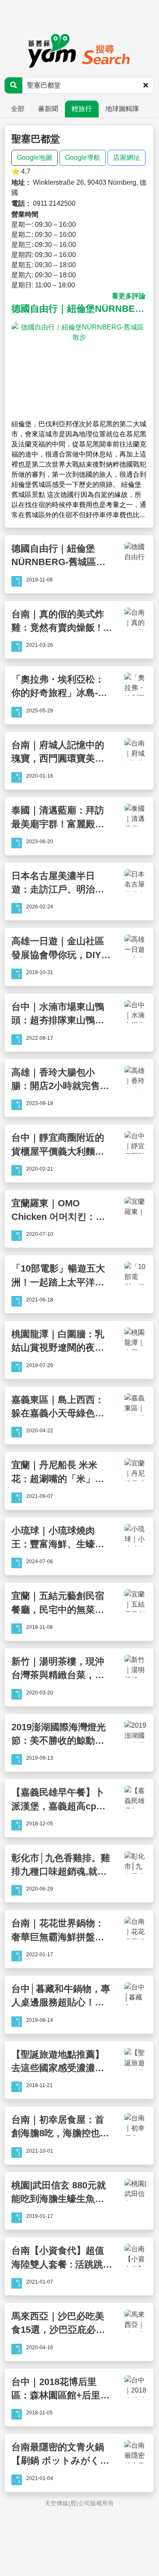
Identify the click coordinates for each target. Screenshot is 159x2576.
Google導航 (83, 158)
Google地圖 (35, 158)
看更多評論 (129, 296)
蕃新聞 (48, 109)
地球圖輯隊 (122, 109)
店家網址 (127, 158)
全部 (18, 109)
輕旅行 (82, 109)
